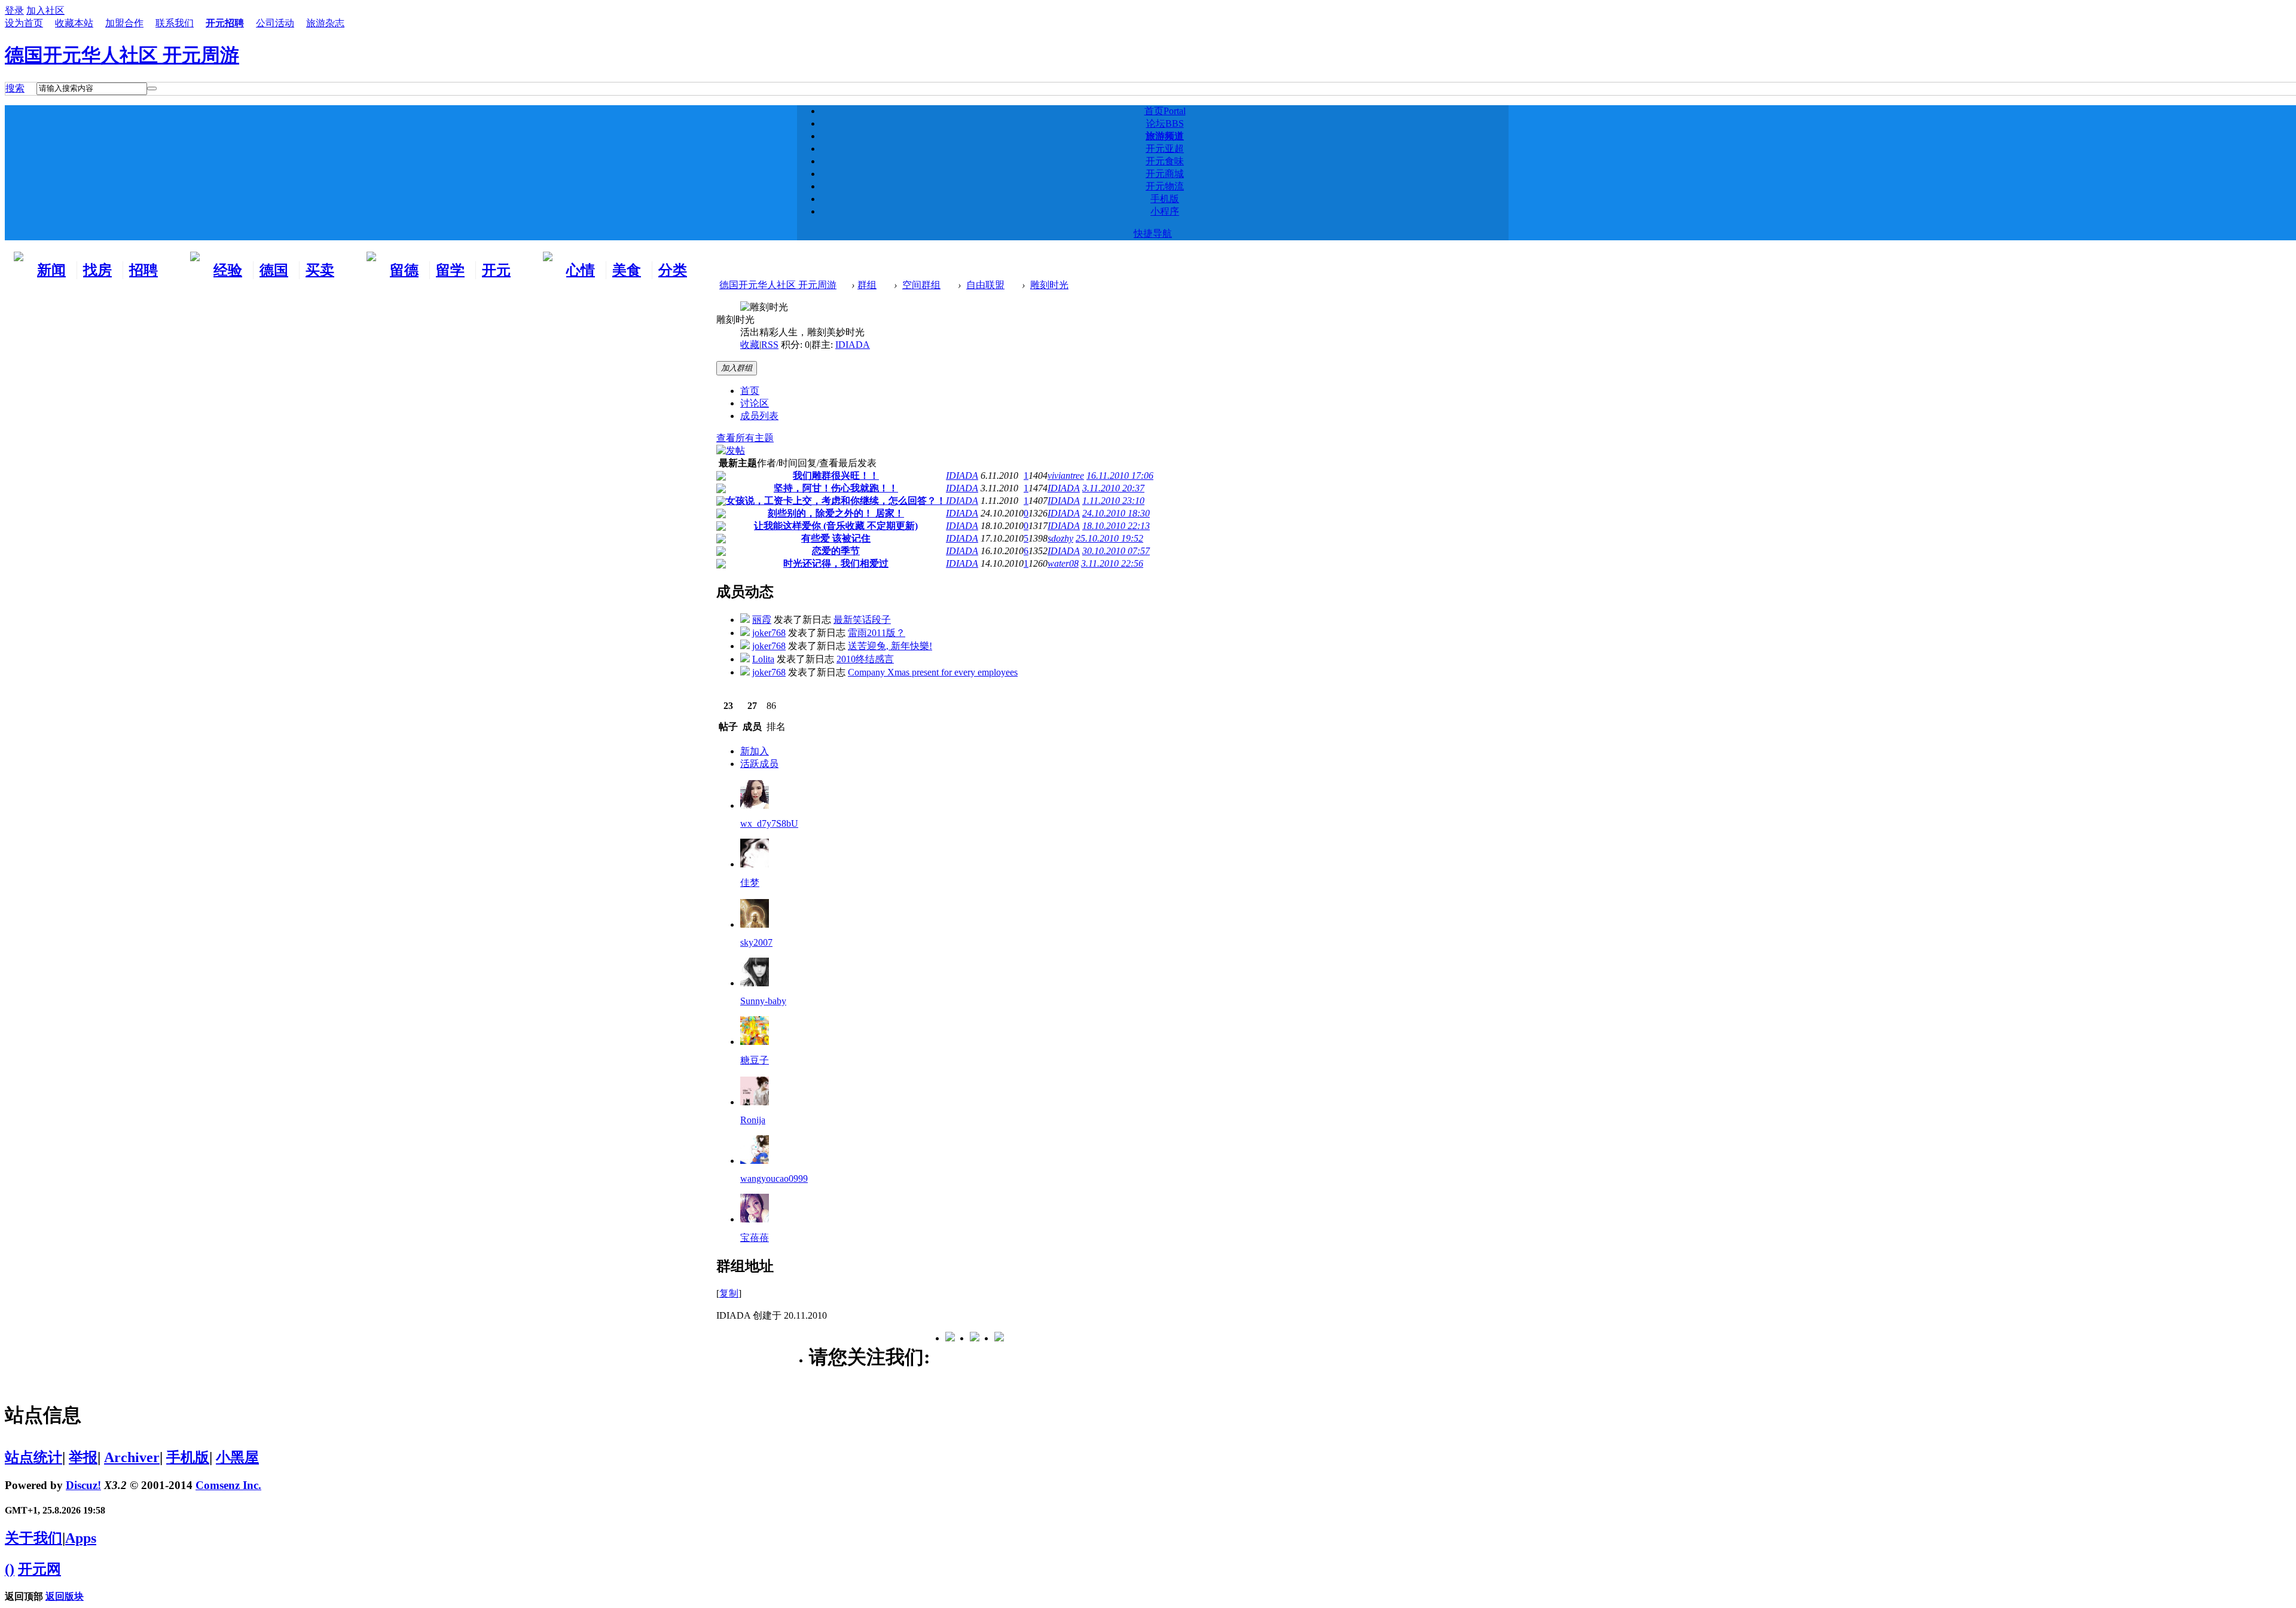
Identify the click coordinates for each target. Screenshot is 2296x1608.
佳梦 (750, 883)
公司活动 (275, 23)
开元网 (39, 1569)
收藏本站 (74, 23)
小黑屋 (237, 1457)
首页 (1165, 111)
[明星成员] (755, 1219)
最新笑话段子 (862, 620)
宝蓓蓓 (755, 1238)
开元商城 (1165, 174)
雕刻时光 (1049, 285)
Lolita (763, 659)
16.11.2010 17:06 (1120, 476)
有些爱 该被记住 (836, 538)
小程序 (1165, 211)
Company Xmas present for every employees (933, 672)
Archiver (132, 1457)
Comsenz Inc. (228, 1485)
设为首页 (24, 23)
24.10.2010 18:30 (1116, 513)
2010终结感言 (865, 659)
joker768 (769, 633)
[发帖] (731, 450)
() (10, 1569)
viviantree (1066, 476)
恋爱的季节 (836, 551)
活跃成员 (759, 764)
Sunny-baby (763, 1001)
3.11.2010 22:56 (1112, 563)
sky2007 (756, 942)
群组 (867, 285)
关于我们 (33, 1538)
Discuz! (83, 1485)
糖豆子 (755, 1060)
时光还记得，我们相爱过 (836, 563)
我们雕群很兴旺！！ (836, 476)
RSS (770, 345)
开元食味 (1165, 161)
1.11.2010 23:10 (1113, 501)
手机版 (1165, 199)
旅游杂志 (325, 23)
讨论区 (755, 403)
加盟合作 (124, 23)
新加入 (755, 751)
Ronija (753, 1120)
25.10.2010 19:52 (1109, 538)
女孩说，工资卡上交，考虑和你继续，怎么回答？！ (836, 501)
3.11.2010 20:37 (1113, 488)
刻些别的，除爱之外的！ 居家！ (836, 513)
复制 (729, 1293)
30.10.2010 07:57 (1116, 551)
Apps (81, 1538)
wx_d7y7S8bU (769, 823)
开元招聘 (225, 23)
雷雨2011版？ (877, 633)
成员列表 (759, 416)
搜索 (15, 88)
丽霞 (762, 620)
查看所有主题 (745, 438)
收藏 (750, 345)
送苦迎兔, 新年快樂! (890, 646)
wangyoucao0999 (774, 1179)
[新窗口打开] (721, 477)
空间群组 (921, 285)
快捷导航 (1153, 233)
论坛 (1165, 123)
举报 (83, 1457)
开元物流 (1165, 186)
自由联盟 (985, 285)
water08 (1063, 563)
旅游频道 (1165, 136)
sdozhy (1060, 538)
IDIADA (853, 345)
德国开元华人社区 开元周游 (122, 55)
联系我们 (175, 23)
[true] (152, 88)
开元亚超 (1165, 149)
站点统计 (33, 1457)
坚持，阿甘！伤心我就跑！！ (836, 488)
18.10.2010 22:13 (1116, 526)
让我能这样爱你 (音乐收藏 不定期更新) (836, 526)
